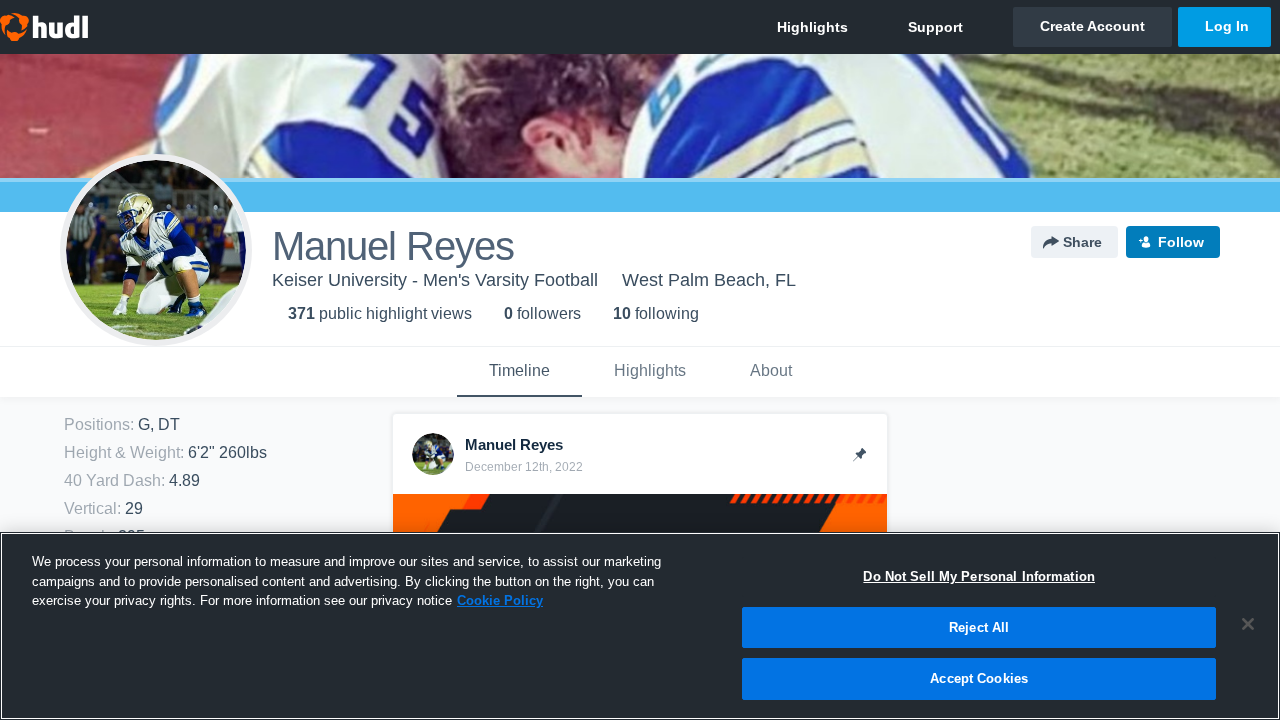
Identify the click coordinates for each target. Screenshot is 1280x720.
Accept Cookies (979, 678)
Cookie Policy (500, 600)
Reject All (979, 627)
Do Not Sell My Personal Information (979, 576)
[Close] (1248, 624)
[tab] (519, 372)
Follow (1181, 242)
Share (1082, 242)
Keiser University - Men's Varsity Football (435, 280)
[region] (640, 626)
